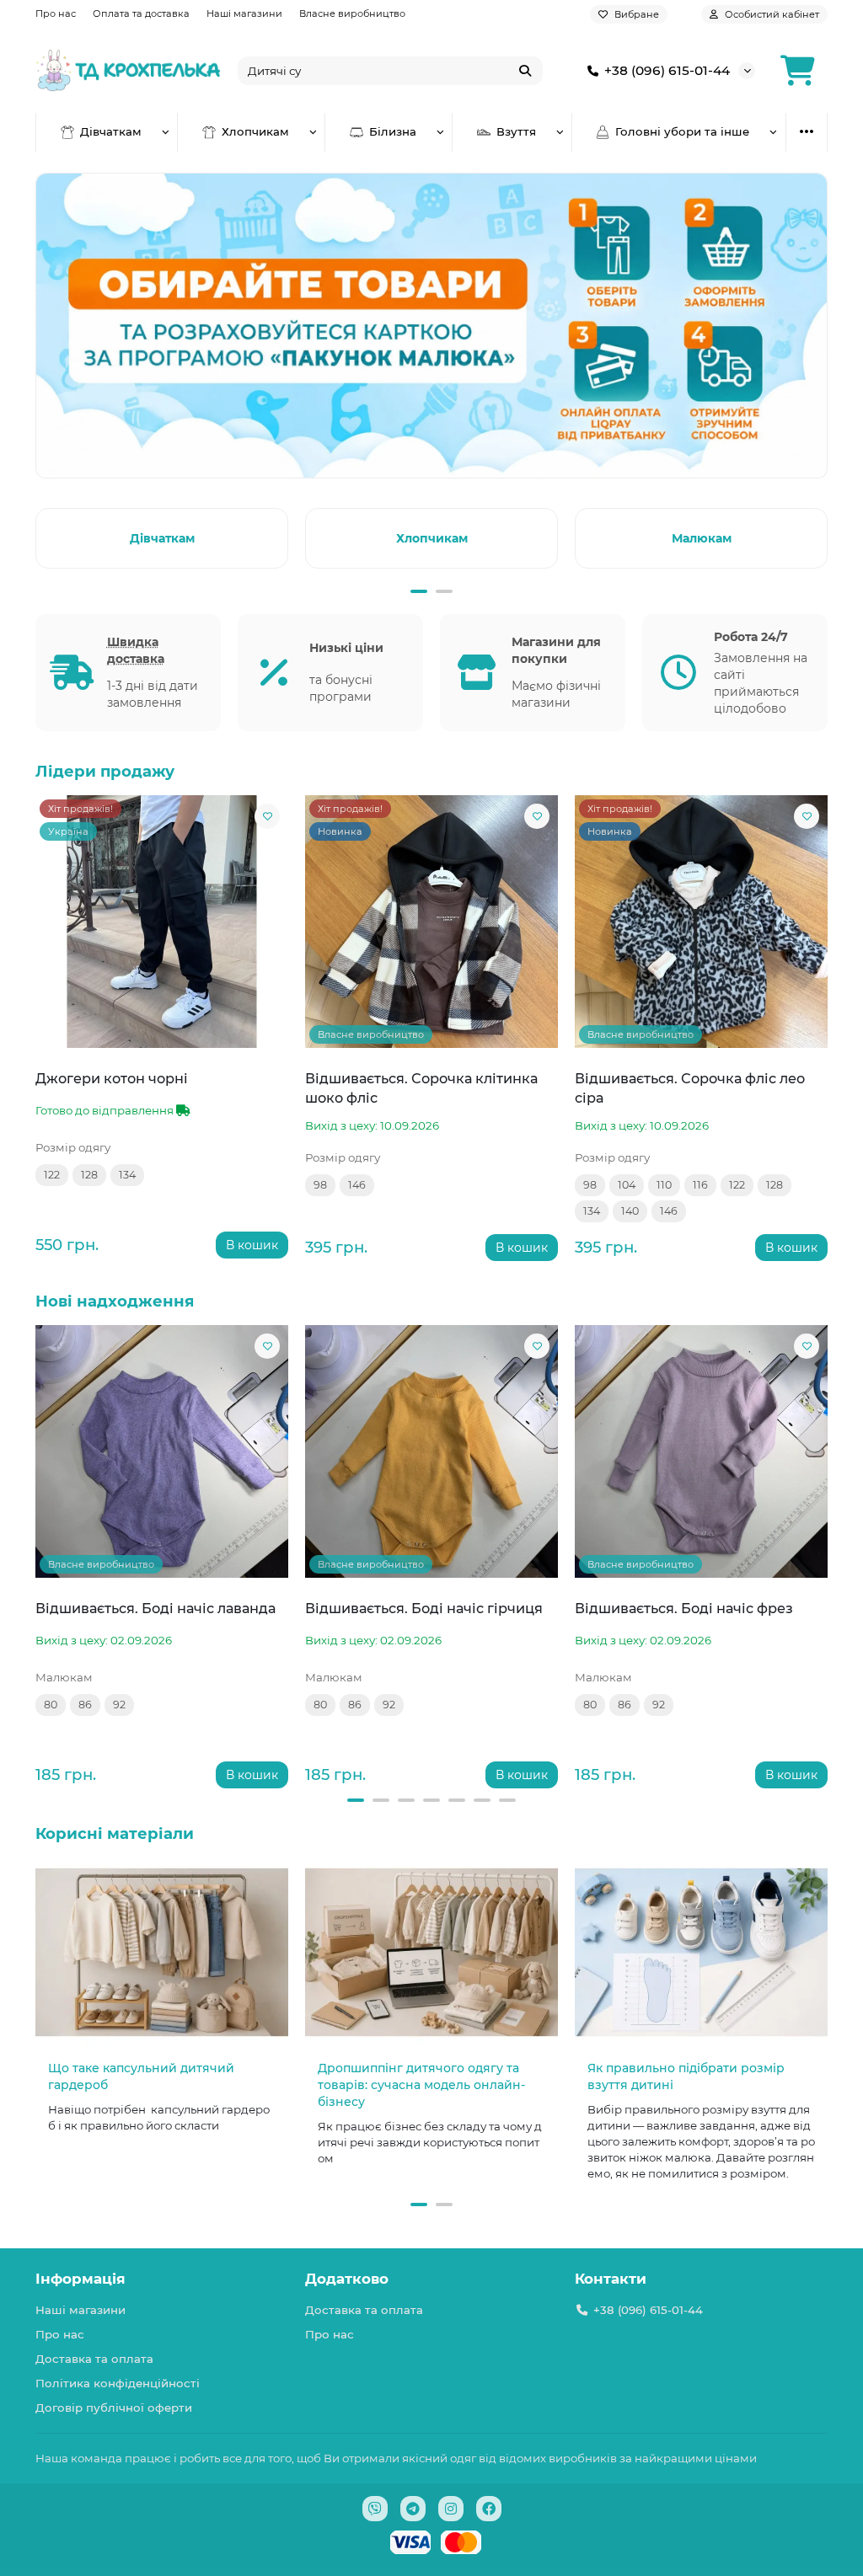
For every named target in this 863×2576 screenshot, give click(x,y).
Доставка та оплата (94, 2359)
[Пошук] (525, 71)
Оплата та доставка (141, 13)
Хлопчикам (255, 131)
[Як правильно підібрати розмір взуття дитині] (701, 1952)
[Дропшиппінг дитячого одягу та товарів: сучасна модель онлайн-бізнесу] (431, 1952)
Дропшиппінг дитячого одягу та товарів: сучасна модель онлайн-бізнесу (421, 2085)
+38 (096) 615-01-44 (667, 70)
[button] (39, 536)
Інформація (80, 2279)
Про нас (56, 13)
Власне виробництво (352, 13)
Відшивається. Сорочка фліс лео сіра (690, 1088)
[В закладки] (267, 816)
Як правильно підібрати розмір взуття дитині (686, 2076)
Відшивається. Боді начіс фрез (684, 1608)
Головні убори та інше (682, 131)
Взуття (516, 131)
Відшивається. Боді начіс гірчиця (424, 1608)
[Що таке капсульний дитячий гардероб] (162, 1952)
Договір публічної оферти (114, 2408)
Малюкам (702, 538)
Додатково (347, 2279)
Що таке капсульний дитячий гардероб (141, 2076)
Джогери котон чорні (112, 1078)
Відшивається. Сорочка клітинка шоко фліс (421, 1088)
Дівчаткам (111, 131)
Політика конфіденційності (118, 2383)
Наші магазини (244, 13)
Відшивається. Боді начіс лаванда (155, 1608)
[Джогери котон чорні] (162, 922)
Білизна (393, 131)
